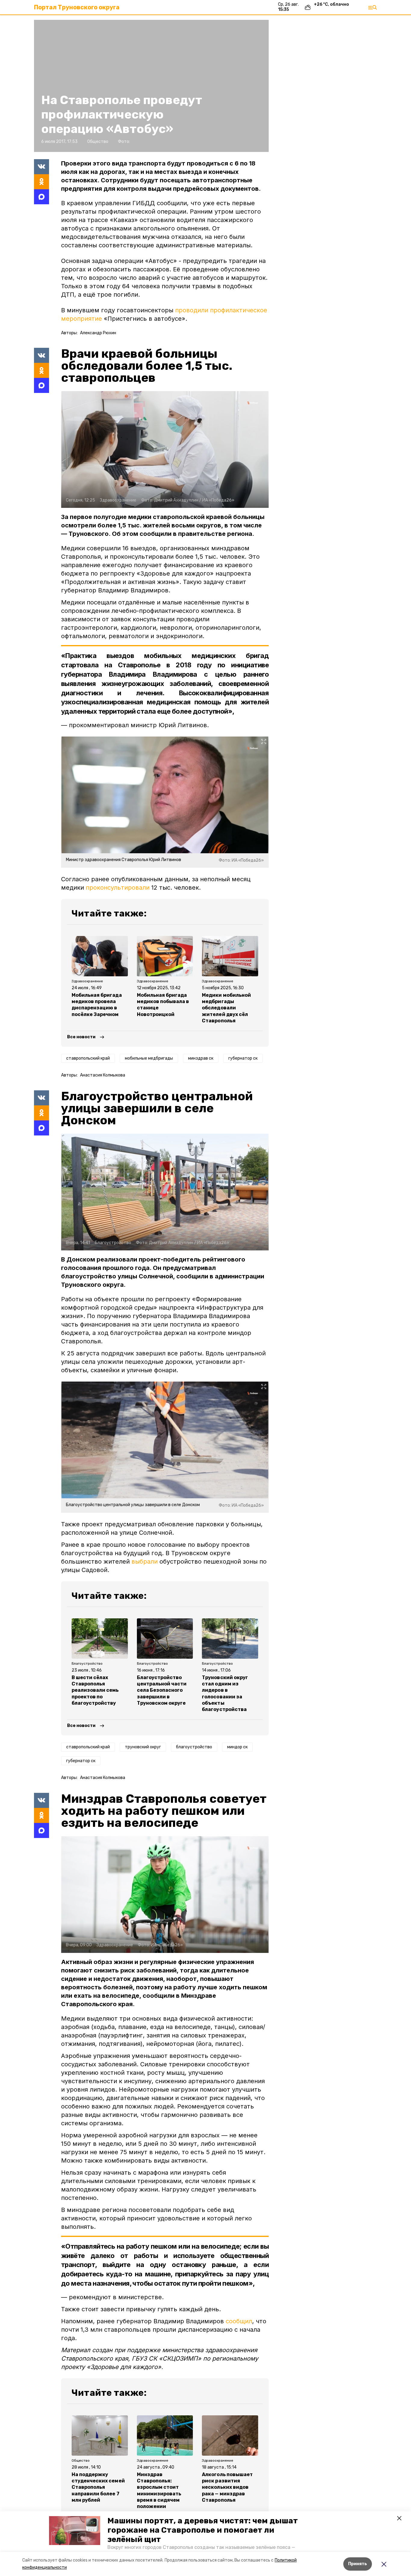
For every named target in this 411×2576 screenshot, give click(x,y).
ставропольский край (88, 1058)
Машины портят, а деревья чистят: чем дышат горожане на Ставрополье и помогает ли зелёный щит (203, 2530)
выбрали (145, 1561)
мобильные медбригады (149, 1058)
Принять (358, 2564)
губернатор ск (243, 1058)
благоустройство (194, 1747)
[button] (75, 2531)
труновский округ (143, 1747)
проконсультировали (118, 888)
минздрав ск (201, 1058)
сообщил (239, 2321)
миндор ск (237, 1747)
